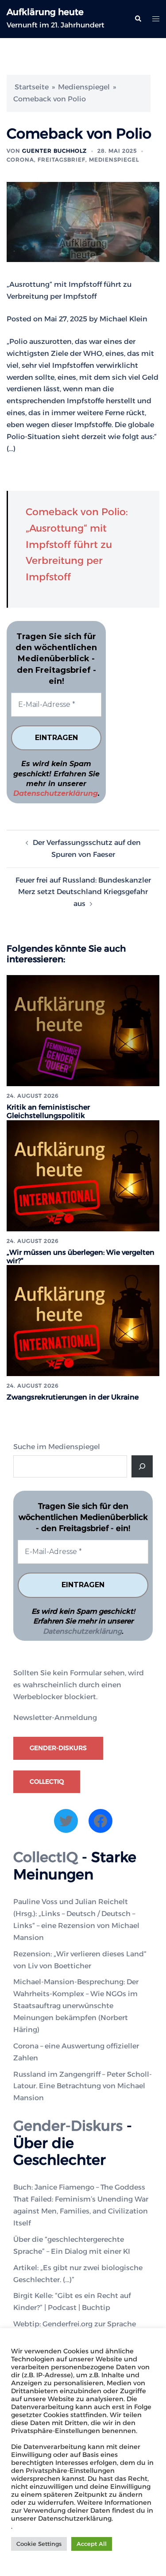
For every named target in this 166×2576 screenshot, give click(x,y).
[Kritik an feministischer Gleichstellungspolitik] (83, 1030)
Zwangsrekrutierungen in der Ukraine (73, 1397)
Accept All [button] (92, 2544)
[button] (138, 19)
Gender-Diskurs (58, 1748)
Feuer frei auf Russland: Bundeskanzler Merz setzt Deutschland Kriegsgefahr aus (83, 892)
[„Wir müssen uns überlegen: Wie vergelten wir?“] (83, 1175)
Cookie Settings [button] (39, 2544)
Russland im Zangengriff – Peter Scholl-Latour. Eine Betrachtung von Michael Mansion (83, 2086)
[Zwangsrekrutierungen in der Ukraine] (83, 1320)
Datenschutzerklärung (56, 793)
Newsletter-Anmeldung (55, 1718)
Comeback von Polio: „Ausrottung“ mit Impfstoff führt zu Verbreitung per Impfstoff (77, 545)
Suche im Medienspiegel (57, 1447)
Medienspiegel (84, 87)
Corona (20, 160)
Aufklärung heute (45, 12)
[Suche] (142, 1466)
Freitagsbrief (62, 160)
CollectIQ (47, 1782)
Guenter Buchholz (54, 151)
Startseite (32, 87)
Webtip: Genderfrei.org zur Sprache (75, 2324)
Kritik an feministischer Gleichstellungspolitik (48, 1111)
